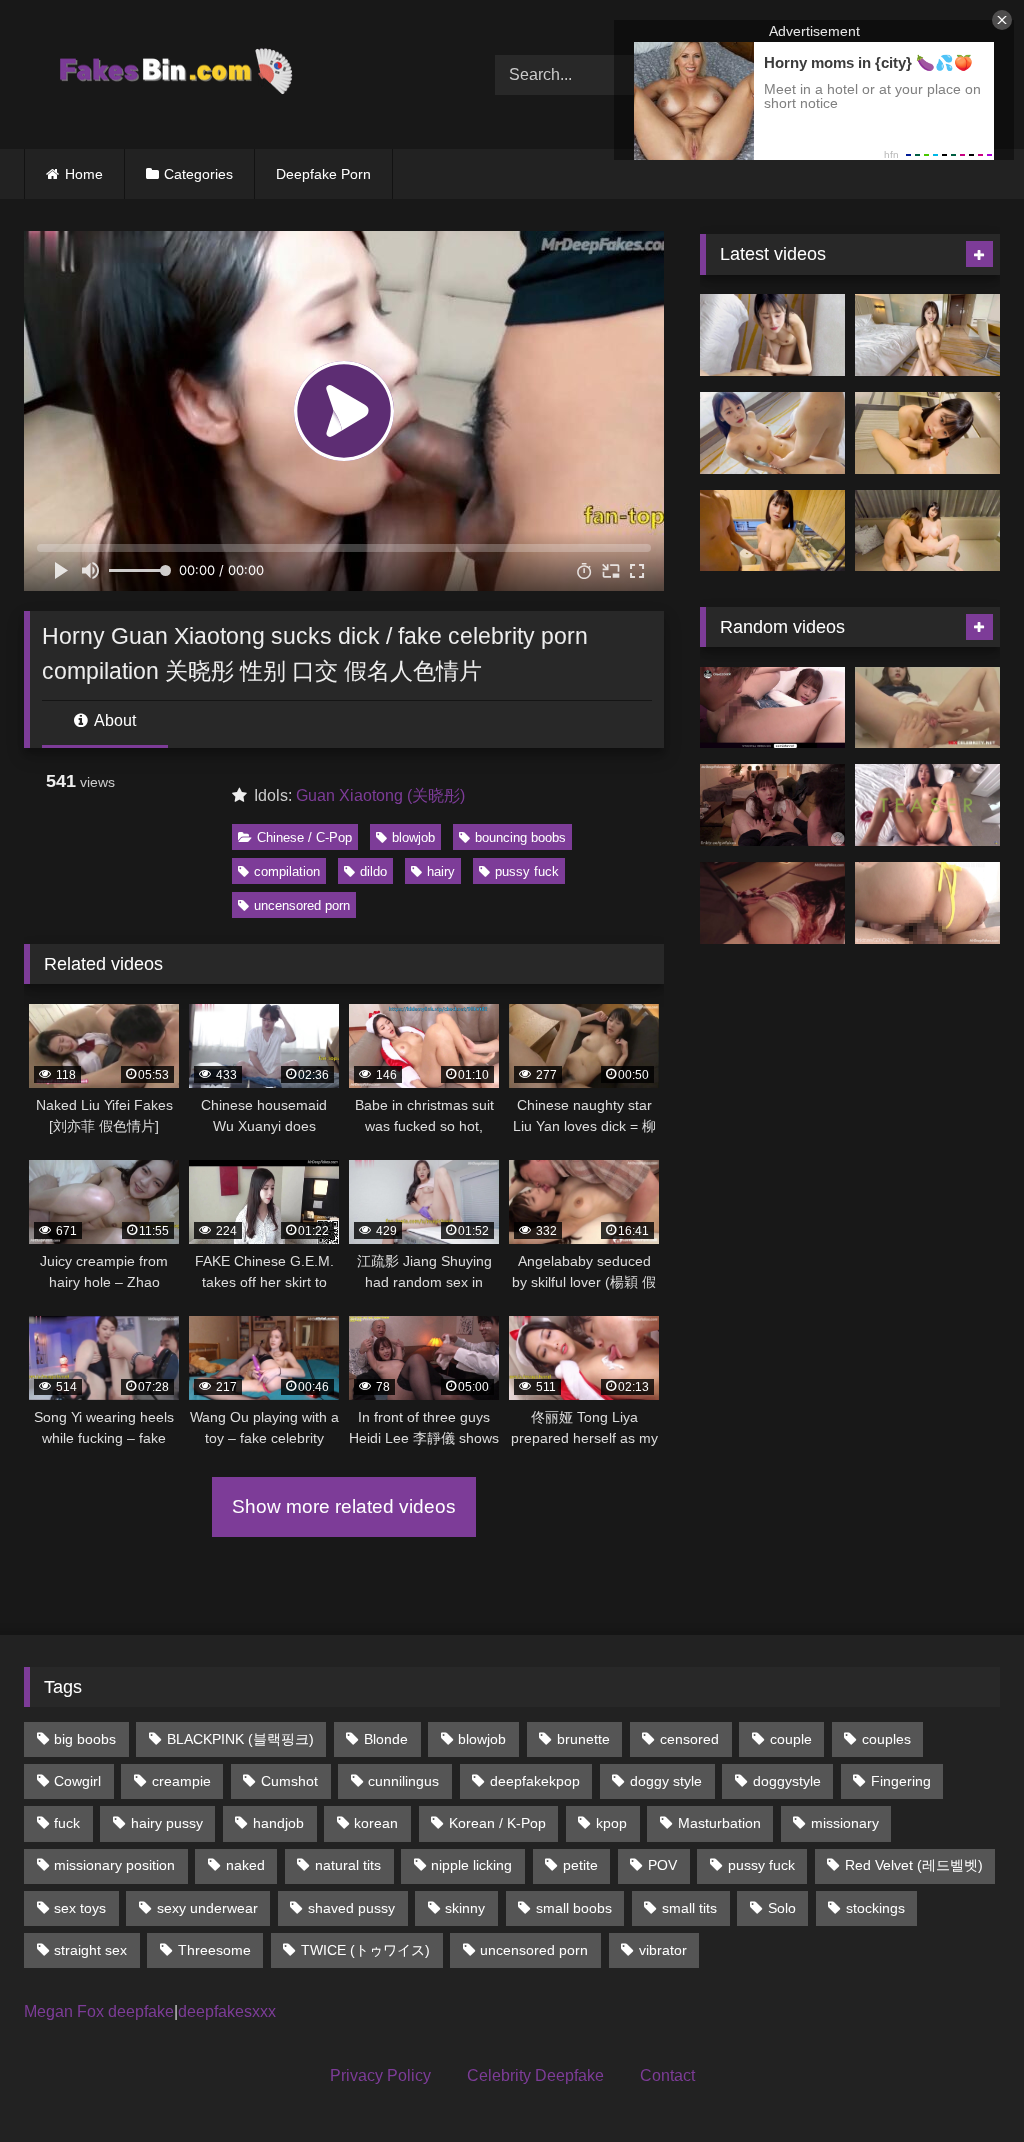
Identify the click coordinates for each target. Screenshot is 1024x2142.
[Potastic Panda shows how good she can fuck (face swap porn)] (927, 805)
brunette (583, 1739)
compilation (287, 871)
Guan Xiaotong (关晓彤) (380, 795)
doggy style (666, 1781)
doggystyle (787, 1781)
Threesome (214, 1950)
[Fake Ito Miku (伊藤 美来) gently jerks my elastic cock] (772, 335)
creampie (181, 1781)
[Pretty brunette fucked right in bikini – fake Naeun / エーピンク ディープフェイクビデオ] (927, 903)
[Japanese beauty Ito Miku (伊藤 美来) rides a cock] (927, 335)
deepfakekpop (535, 1781)
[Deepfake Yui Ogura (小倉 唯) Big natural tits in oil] (772, 531)
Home (84, 174)
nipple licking (471, 1865)
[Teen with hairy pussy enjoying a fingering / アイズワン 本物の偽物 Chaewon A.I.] (772, 708)
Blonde (386, 1739)
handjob (278, 1823)
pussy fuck (527, 871)
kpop (611, 1823)
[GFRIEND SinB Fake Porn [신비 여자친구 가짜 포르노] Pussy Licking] (927, 708)
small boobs (574, 1908)
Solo (782, 1908)
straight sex (90, 1950)
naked (245, 1865)
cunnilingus (403, 1781)
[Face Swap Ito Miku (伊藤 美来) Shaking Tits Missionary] (772, 433)
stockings (875, 1908)
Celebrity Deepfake (535, 2075)
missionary (845, 1823)
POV (662, 1865)
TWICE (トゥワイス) (365, 1950)
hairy (441, 871)
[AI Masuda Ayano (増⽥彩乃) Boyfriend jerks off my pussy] (927, 531)
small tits (689, 1908)
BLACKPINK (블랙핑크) (240, 1739)
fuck (67, 1823)
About (113, 720)
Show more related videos (344, 1506)
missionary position (114, 1865)
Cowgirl (77, 1781)
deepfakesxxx (227, 2011)
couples (886, 1739)
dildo (373, 871)
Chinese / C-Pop (304, 837)
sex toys (80, 1908)
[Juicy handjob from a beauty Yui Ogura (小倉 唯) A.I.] (927, 433)
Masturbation (719, 1823)
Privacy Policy (380, 2075)
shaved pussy (351, 1908)
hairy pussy (167, 1823)
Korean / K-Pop (497, 1823)
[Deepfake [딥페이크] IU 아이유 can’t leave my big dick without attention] (772, 805)
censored (689, 1739)
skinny (465, 1908)
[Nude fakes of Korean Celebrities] (228, 74)
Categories (198, 174)
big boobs (85, 1739)
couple (791, 1739)
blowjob (413, 837)
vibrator (663, 1950)
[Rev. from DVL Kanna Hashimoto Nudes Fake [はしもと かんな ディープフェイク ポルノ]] (772, 903)
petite (580, 1865)
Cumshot (289, 1781)
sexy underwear (207, 1908)
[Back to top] (962, 2082)
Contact (667, 2075)
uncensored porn (302, 905)
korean (376, 1823)
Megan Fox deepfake (99, 2011)
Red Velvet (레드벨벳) (914, 1865)
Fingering (901, 1781)
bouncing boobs (520, 837)
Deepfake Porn (323, 174)
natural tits (348, 1865)
